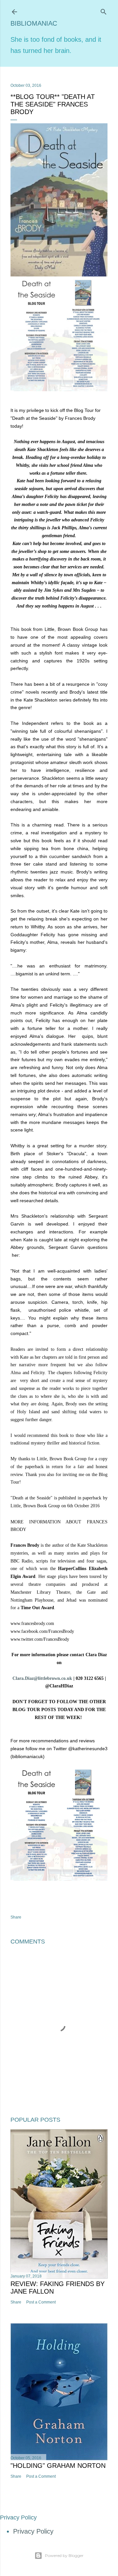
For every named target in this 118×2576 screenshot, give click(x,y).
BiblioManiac (34, 23)
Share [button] (16, 1917)
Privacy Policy (33, 2531)
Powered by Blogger (64, 2555)
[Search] (104, 11)
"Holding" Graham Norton (58, 2466)
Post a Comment (41, 2302)
